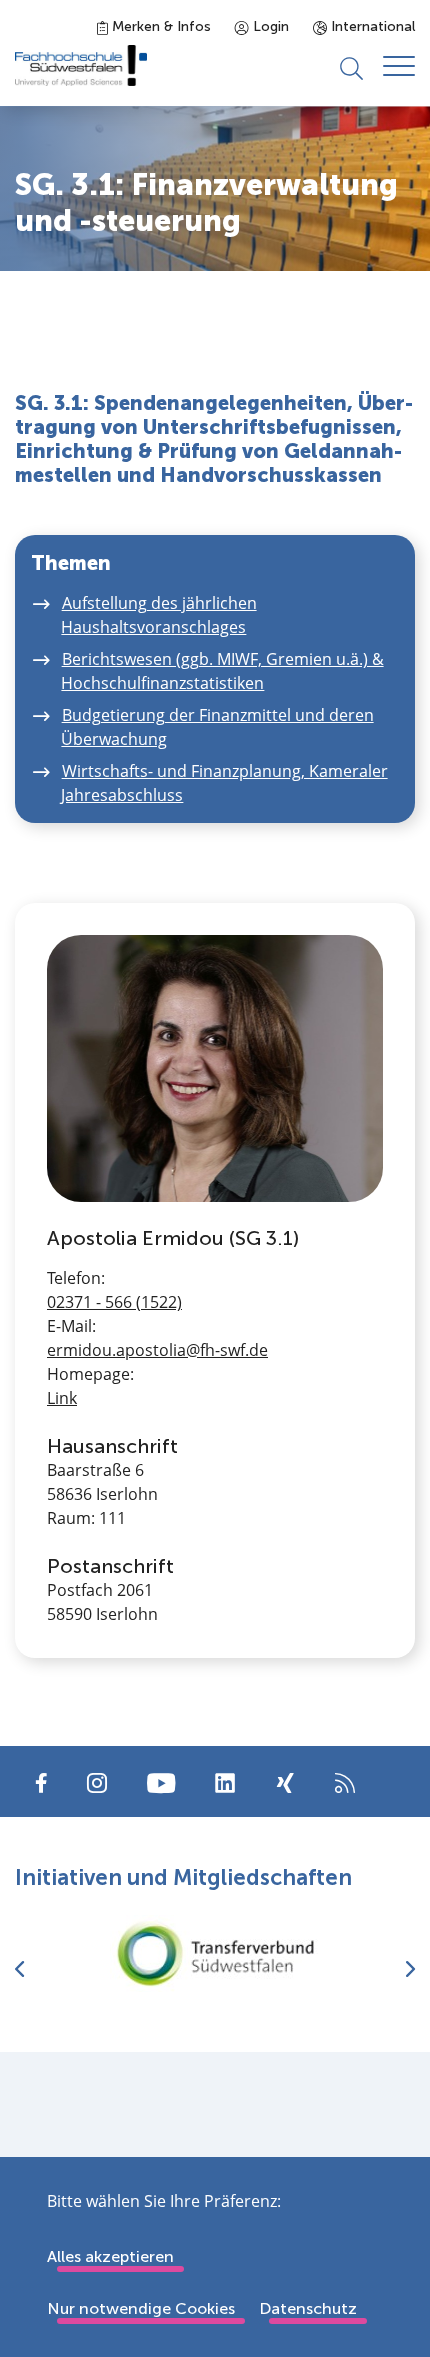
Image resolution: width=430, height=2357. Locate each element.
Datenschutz (308, 2308)
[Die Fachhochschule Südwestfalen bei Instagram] (97, 1781)
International (371, 26)
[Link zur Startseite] (81, 65)
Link (62, 1398)
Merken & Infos (159, 26)
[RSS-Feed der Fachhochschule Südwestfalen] (345, 1781)
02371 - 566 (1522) (114, 1302)
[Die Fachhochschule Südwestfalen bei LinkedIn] (225, 1783)
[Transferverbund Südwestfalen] (215, 1953)
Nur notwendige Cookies (141, 2308)
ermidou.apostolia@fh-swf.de (157, 1350)
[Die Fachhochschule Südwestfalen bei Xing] (285, 1783)
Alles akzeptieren (110, 2256)
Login (269, 26)
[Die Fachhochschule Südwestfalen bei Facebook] (41, 1781)
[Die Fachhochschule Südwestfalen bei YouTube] (161, 1781)
